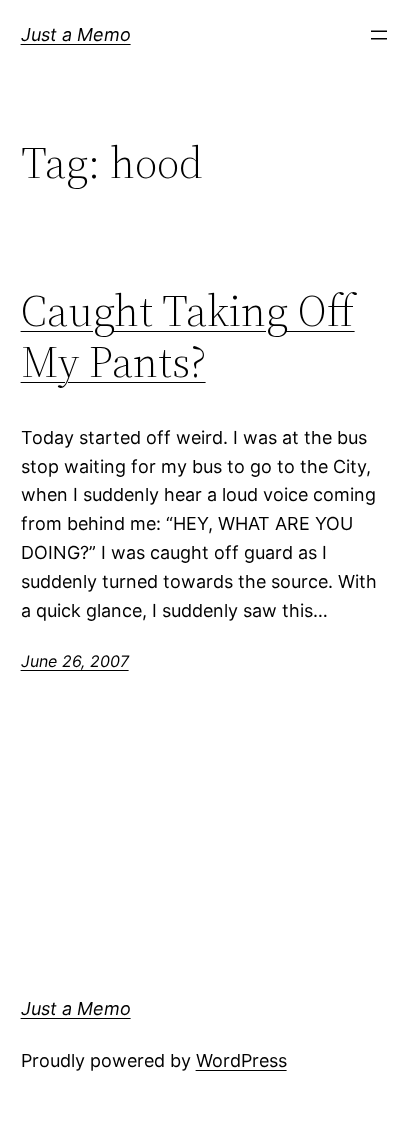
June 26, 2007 (75, 661)
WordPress (241, 1060)
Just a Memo (76, 34)
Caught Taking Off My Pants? (188, 336)
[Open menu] (379, 35)
